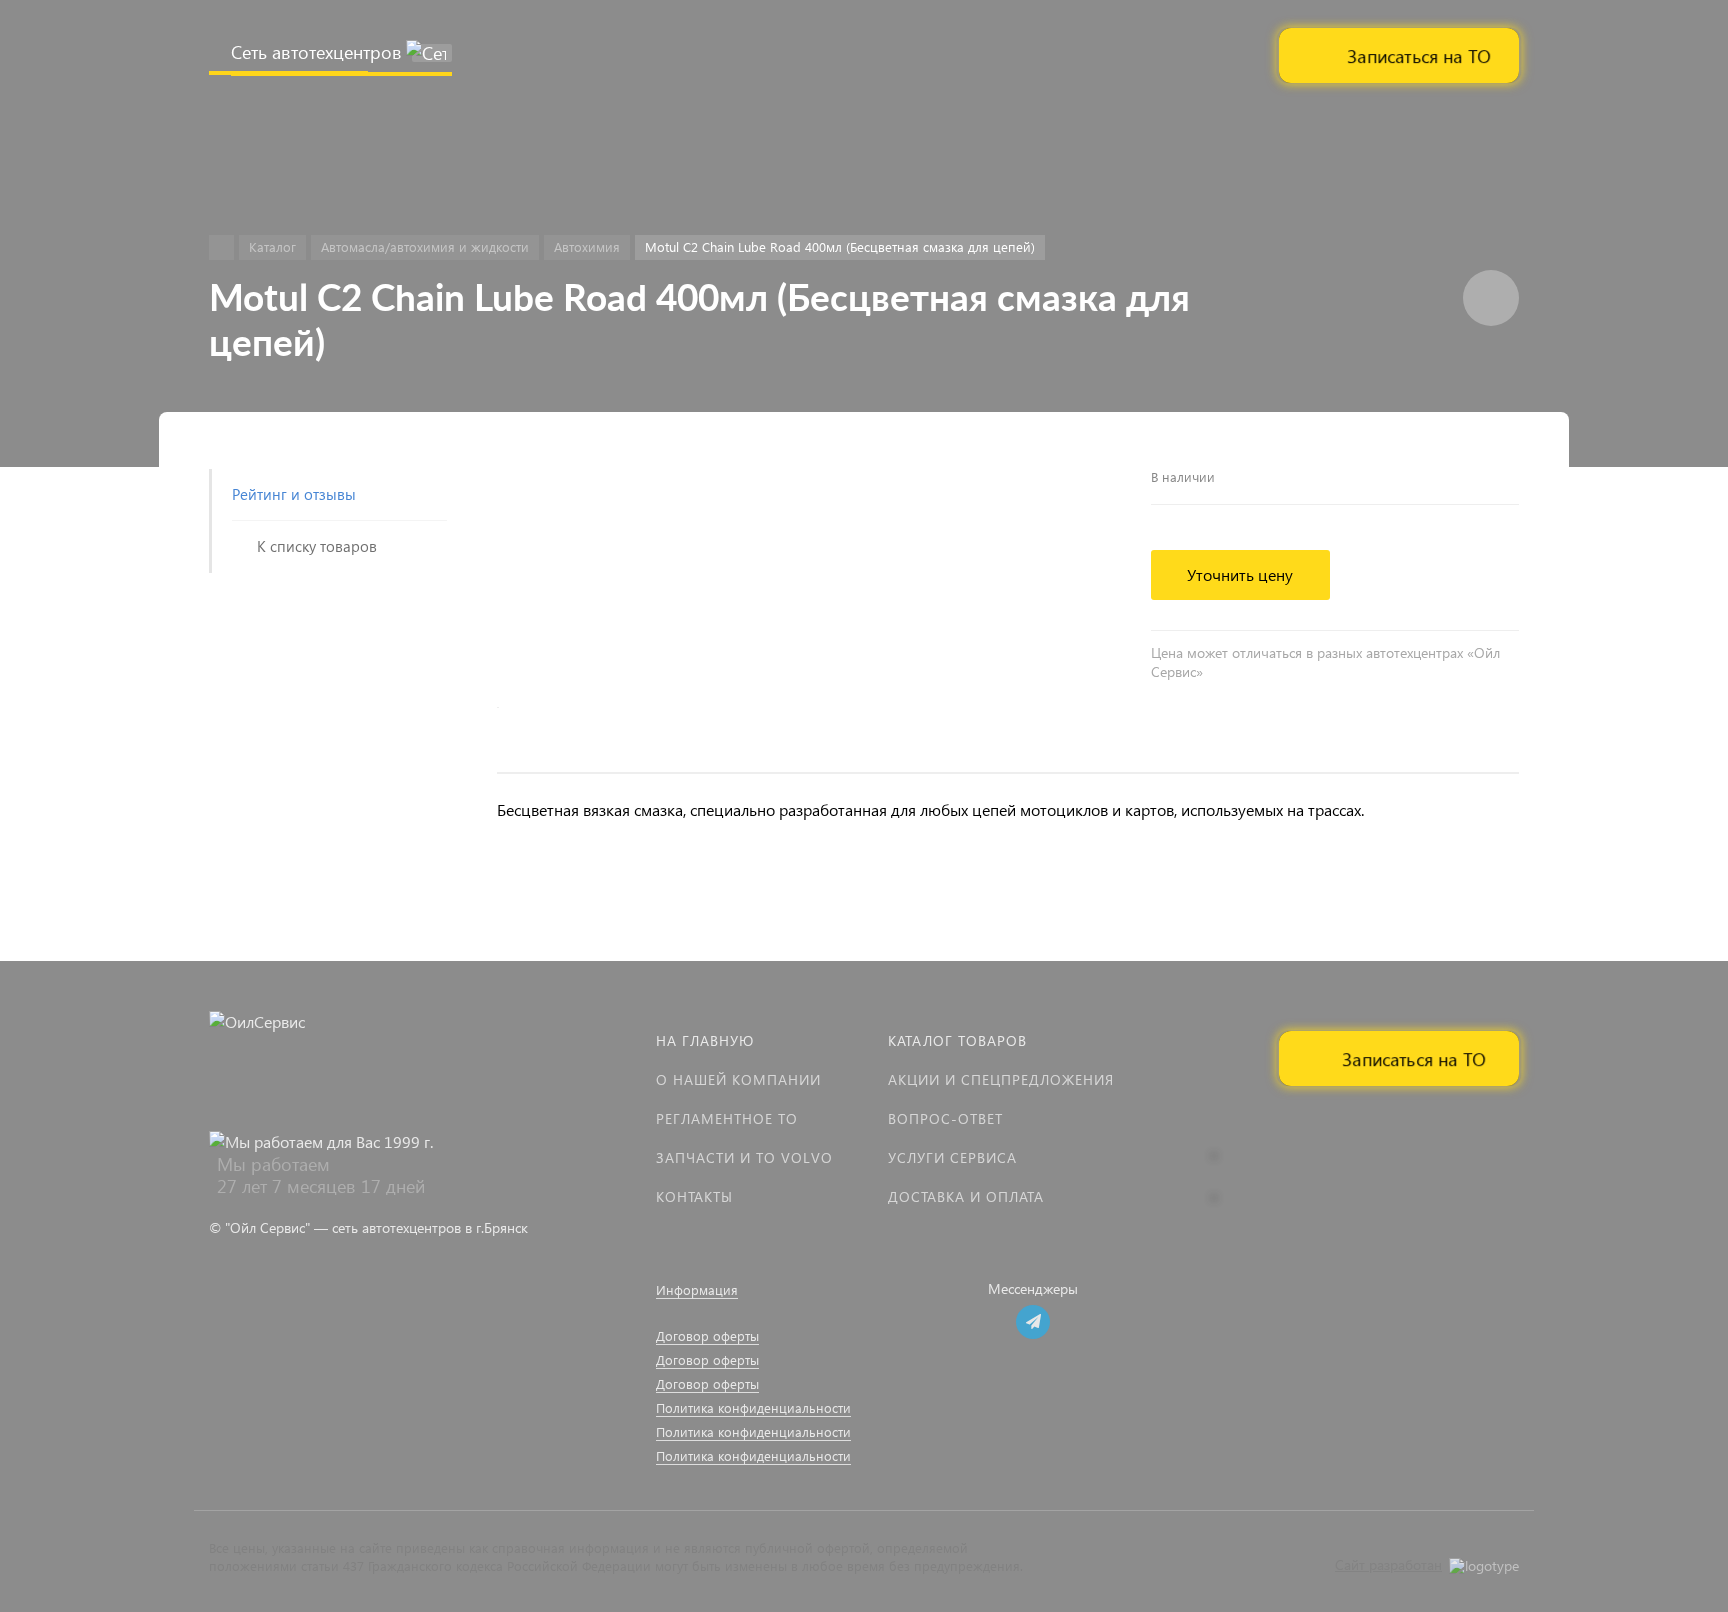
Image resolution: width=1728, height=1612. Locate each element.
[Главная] (221, 247)
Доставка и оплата (966, 1196)
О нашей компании (738, 1079)
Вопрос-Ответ (945, 1118)
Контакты (694, 1196)
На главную (705, 1040)
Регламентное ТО (727, 1118)
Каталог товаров (957, 1040)
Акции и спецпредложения (1001, 1079)
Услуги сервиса (952, 1157)
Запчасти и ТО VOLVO (744, 1157)
